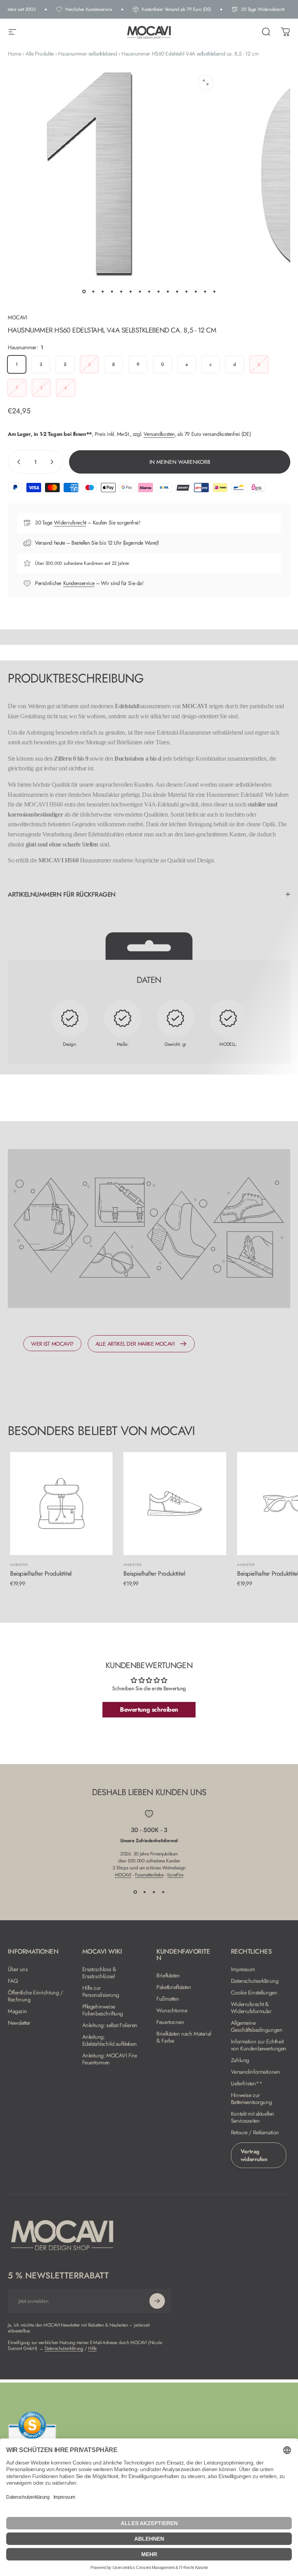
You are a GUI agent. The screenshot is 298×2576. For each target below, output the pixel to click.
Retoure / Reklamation (255, 2132)
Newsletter (19, 2023)
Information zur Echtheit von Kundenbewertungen (259, 2045)
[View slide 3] (154, 1892)
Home (14, 54)
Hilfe (92, 2348)
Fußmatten (168, 1999)
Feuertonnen (170, 2022)
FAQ (13, 1981)
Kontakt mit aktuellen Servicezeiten (253, 2117)
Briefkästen (168, 1975)
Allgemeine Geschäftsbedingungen (257, 2026)
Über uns (18, 1969)
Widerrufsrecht (70, 523)
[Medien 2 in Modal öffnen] (206, 82)
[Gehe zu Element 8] (149, 291)
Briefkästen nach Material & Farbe (184, 2037)
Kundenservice (79, 583)
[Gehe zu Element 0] (84, 291)
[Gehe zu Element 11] (177, 291)
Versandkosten (159, 434)
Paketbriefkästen (174, 1987)
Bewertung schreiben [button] (149, 1709)
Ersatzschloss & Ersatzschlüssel (99, 1973)
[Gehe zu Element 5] (121, 291)
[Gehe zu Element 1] (93, 291)
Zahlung (240, 2060)
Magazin (17, 2011)
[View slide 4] (163, 1892)
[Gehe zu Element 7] (140, 291)
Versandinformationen (256, 2072)
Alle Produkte (40, 54)
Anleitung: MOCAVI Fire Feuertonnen (110, 2059)
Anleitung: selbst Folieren (110, 2025)
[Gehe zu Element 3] (102, 291)
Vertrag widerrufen (254, 2155)
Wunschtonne (172, 2010)
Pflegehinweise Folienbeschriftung (103, 2010)
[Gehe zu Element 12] (186, 291)
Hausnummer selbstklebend (87, 54)
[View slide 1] (135, 1892)
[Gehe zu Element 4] (112, 291)
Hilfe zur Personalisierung (101, 1991)
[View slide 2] (144, 1892)
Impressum (243, 1969)
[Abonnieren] (157, 2301)
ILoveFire (175, 1875)
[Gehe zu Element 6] (130, 291)
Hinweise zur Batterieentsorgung (251, 2099)
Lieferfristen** (247, 2083)
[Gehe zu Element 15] (214, 291)
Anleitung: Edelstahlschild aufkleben (110, 2040)
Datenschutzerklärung (255, 1981)
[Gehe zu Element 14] (205, 291)
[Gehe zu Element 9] (158, 291)
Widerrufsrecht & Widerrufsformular (251, 2008)
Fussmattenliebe (149, 1875)
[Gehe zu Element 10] (168, 291)
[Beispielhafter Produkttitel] (61, 1503)
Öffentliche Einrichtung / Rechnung (35, 1996)
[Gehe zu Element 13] (196, 291)
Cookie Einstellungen (254, 1993)
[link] (52, 1344)
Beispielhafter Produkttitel (41, 1574)
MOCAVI (17, 317)
